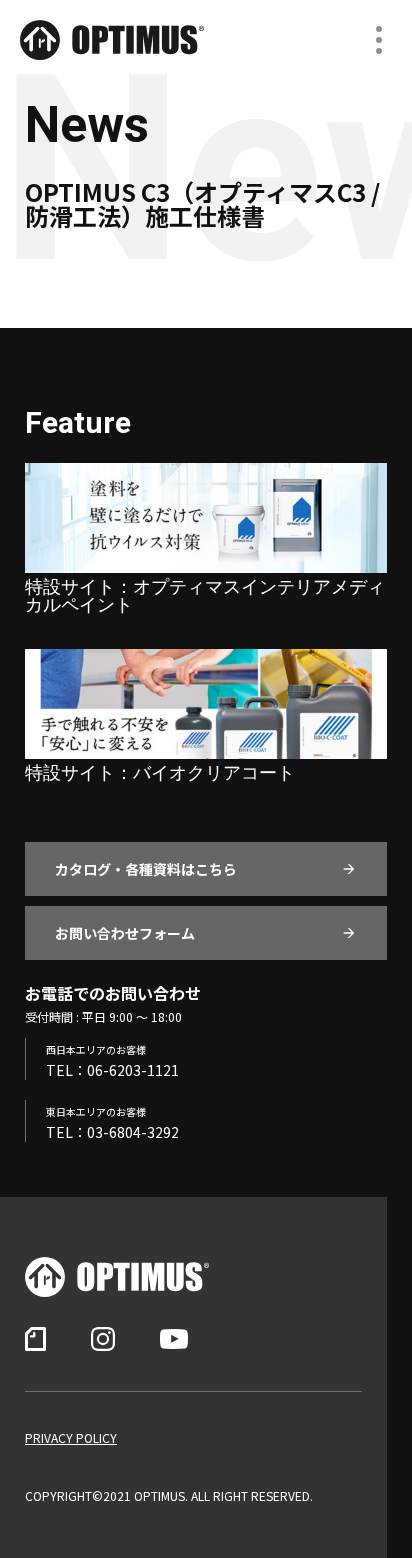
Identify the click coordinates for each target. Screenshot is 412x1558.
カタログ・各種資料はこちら (146, 869)
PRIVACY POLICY (71, 1438)
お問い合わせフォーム (125, 933)
